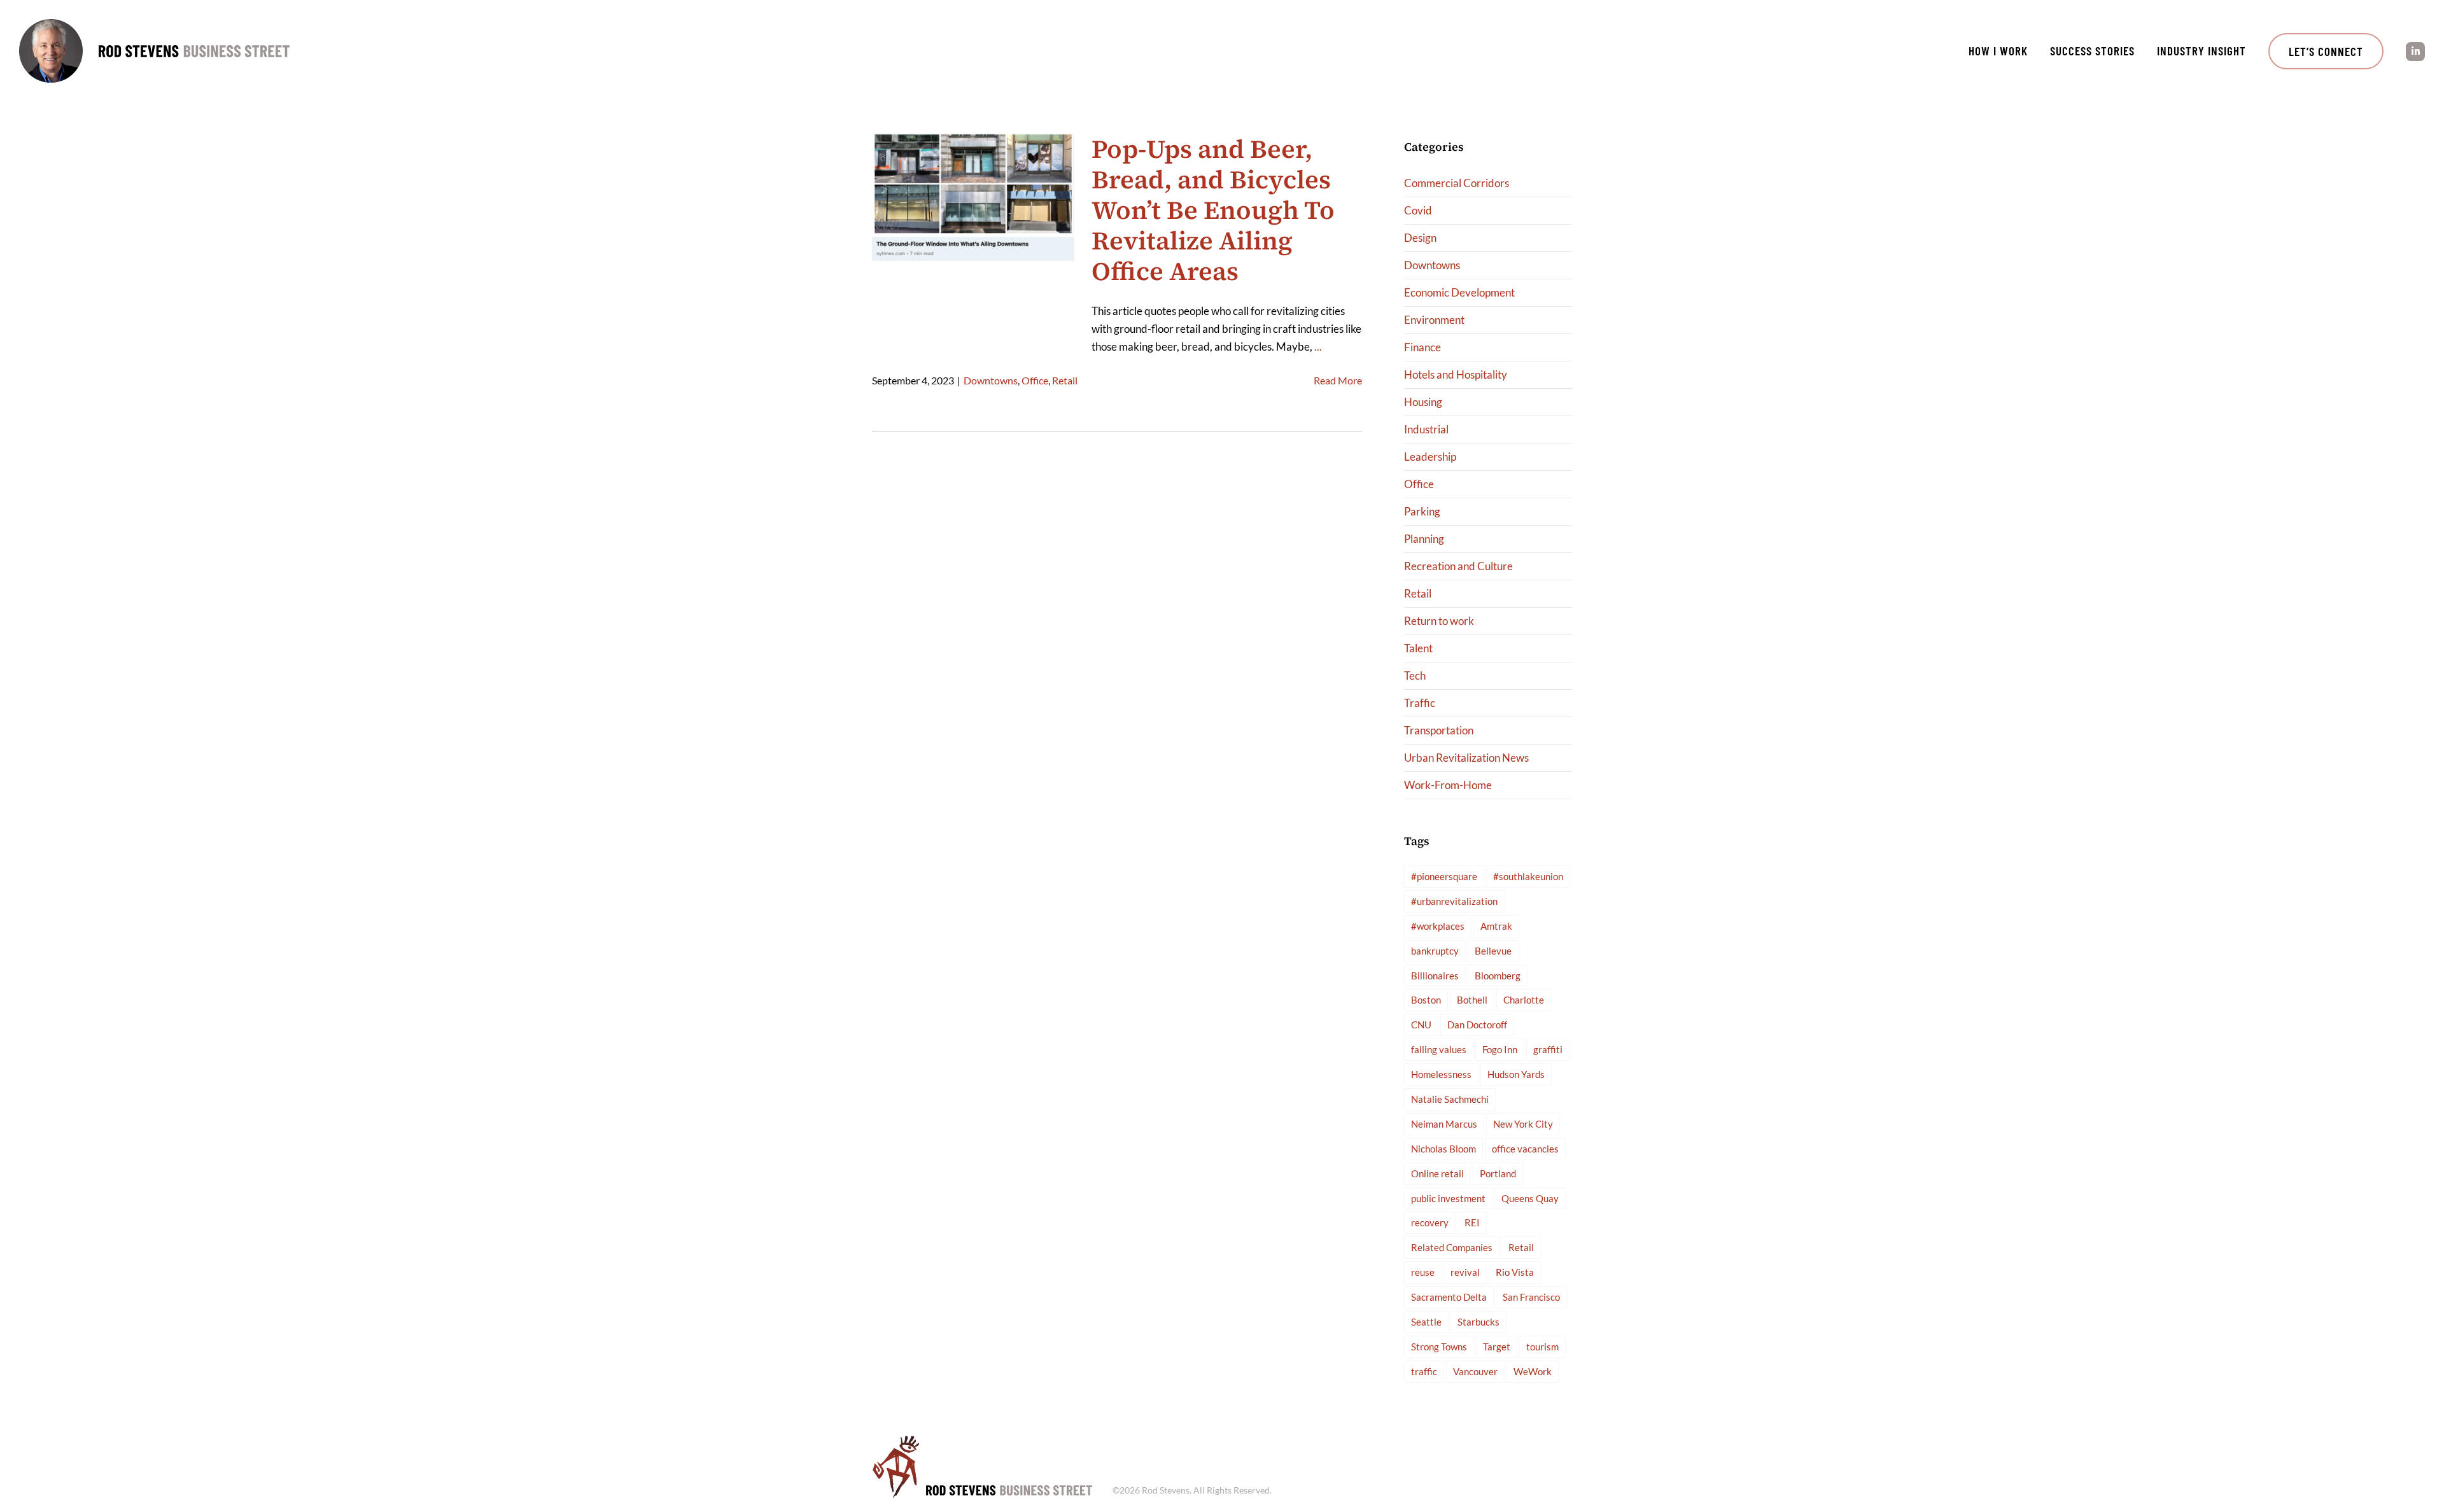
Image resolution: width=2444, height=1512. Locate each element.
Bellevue (1493, 951)
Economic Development (1459, 292)
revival (1465, 1272)
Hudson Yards (1516, 1074)
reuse (1423, 1272)
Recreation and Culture (1458, 566)
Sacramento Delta (1449, 1297)
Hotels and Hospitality (1456, 374)
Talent (1418, 648)
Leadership (1430, 457)
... (1318, 346)
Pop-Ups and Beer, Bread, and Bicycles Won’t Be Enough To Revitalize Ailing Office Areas (1213, 210)
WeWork (1533, 1371)
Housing (1423, 402)
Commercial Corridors (1457, 183)
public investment (1448, 1198)
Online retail (1437, 1173)
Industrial (1426, 429)
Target (1497, 1347)
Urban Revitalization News (1466, 758)
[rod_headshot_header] (51, 24)
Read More (1338, 380)
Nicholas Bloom (1443, 1149)
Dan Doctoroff (1477, 1025)
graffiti (1548, 1049)
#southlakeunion (1528, 876)
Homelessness (1441, 1074)
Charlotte (1524, 1000)
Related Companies (1452, 1247)
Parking (1422, 511)
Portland (1498, 1173)
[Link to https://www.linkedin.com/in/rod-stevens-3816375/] (2415, 52)
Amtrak (1496, 926)
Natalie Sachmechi (1450, 1099)
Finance (1422, 347)
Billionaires (1435, 976)
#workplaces (1438, 926)
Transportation (1439, 730)
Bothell (1472, 1000)
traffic (1424, 1371)
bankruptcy (1435, 951)
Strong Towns (1439, 1347)
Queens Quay (1530, 1198)
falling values (1439, 1049)
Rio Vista (1515, 1272)
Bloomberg (1498, 976)
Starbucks (1478, 1322)
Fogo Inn (1500, 1049)
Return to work (1439, 621)
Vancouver (1475, 1371)
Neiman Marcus (1444, 1124)
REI (1472, 1222)
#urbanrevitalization (1454, 901)
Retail (1065, 380)
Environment (1434, 320)
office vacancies (1525, 1149)
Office (1035, 380)
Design (1420, 238)
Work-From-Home (1448, 785)
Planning (1424, 539)
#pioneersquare (1444, 876)
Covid (1418, 210)
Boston (1426, 1000)
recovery (1430, 1222)
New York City (1523, 1124)
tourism (1542, 1347)
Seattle (1426, 1322)
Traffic (1420, 703)
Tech (1415, 675)
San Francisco (1531, 1297)
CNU (1421, 1025)
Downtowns (991, 380)
